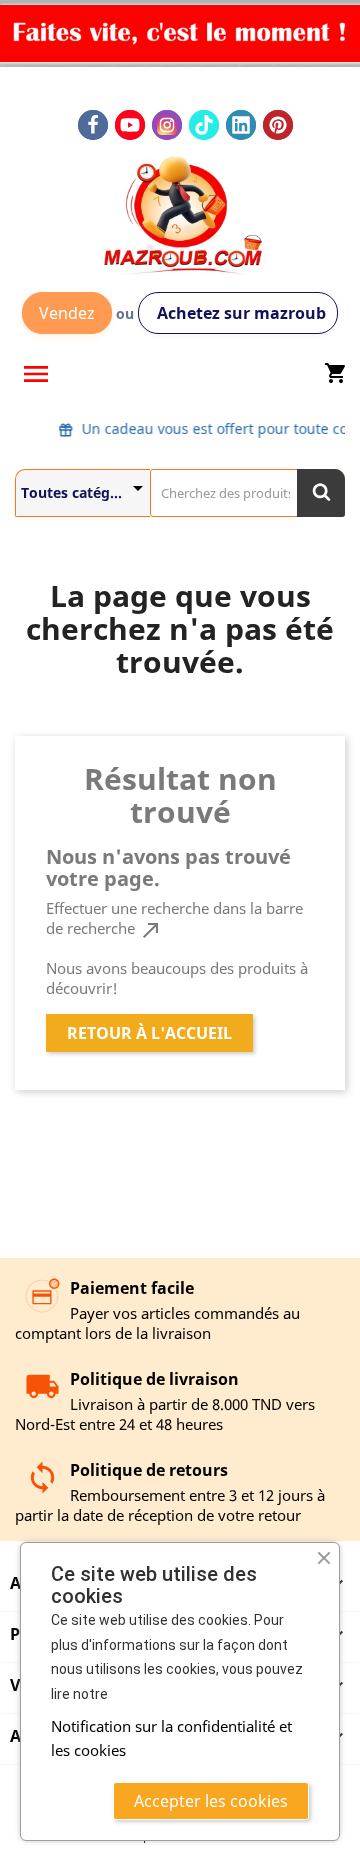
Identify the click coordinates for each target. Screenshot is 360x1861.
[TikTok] (204, 125)
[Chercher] (321, 493)
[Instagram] (167, 125)
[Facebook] (93, 125)
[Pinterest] (278, 125)
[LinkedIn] (241, 125)
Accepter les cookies (211, 1801)
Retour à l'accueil (149, 1033)
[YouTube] (130, 125)
